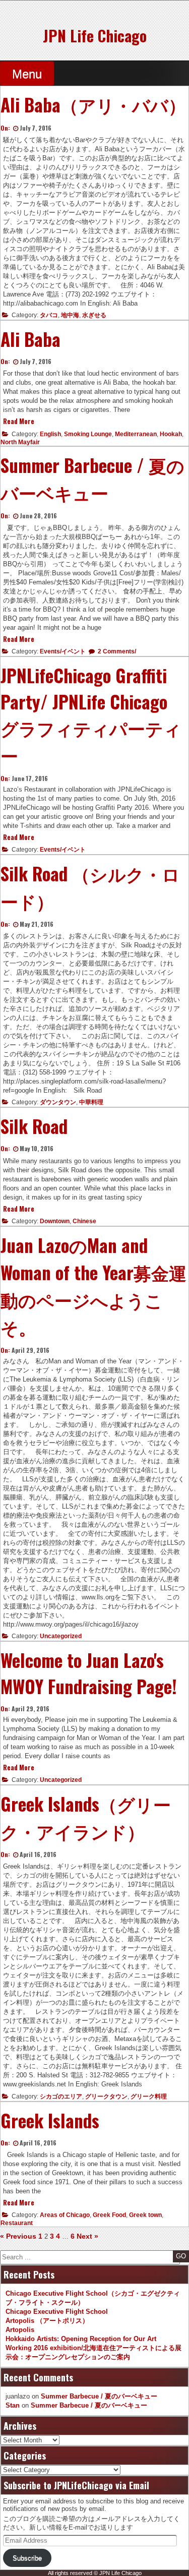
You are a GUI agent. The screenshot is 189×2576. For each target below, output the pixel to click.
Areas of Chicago (65, 2215)
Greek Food (109, 2215)
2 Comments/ (116, 651)
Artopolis (20, 2330)
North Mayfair (20, 442)
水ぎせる (94, 315)
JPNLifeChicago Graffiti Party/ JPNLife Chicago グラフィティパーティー (91, 715)
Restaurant (17, 2223)
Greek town (145, 2215)
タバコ (49, 315)
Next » (87, 2236)
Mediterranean (136, 434)
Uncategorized (61, 1636)
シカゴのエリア (61, 2096)
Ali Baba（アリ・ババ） (93, 104)
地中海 (70, 315)
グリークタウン (106, 2096)
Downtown (55, 1221)
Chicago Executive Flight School (57, 2312)
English (50, 434)
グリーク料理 (149, 2096)
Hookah (171, 434)
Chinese (84, 1221)
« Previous (18, 2236)
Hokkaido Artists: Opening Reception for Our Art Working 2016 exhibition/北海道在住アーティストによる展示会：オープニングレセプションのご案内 (93, 2348)
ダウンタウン (58, 1102)
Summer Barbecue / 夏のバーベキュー (99, 2396)
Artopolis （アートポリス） (47, 2321)
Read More (19, 421)
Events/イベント (63, 651)
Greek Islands (50, 2120)
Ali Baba (30, 339)
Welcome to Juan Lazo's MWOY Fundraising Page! (89, 1673)
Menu (27, 74)
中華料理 (91, 1102)
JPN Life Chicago (95, 36)
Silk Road (34, 1126)
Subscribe (27, 2558)
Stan (13, 2405)
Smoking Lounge (88, 434)
